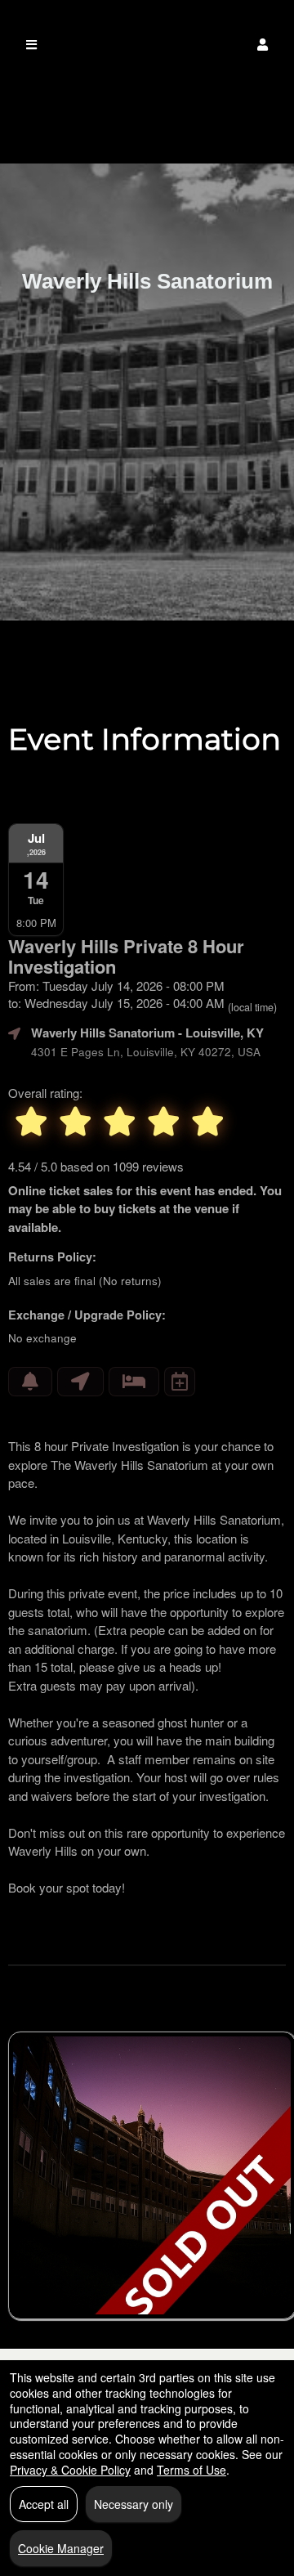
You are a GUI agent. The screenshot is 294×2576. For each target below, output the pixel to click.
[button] (263, 45)
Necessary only (134, 2504)
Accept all (44, 2504)
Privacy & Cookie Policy (70, 2470)
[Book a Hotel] (134, 1382)
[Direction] (80, 1382)
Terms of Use (192, 2470)
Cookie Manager (61, 2548)
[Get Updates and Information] (30, 1382)
